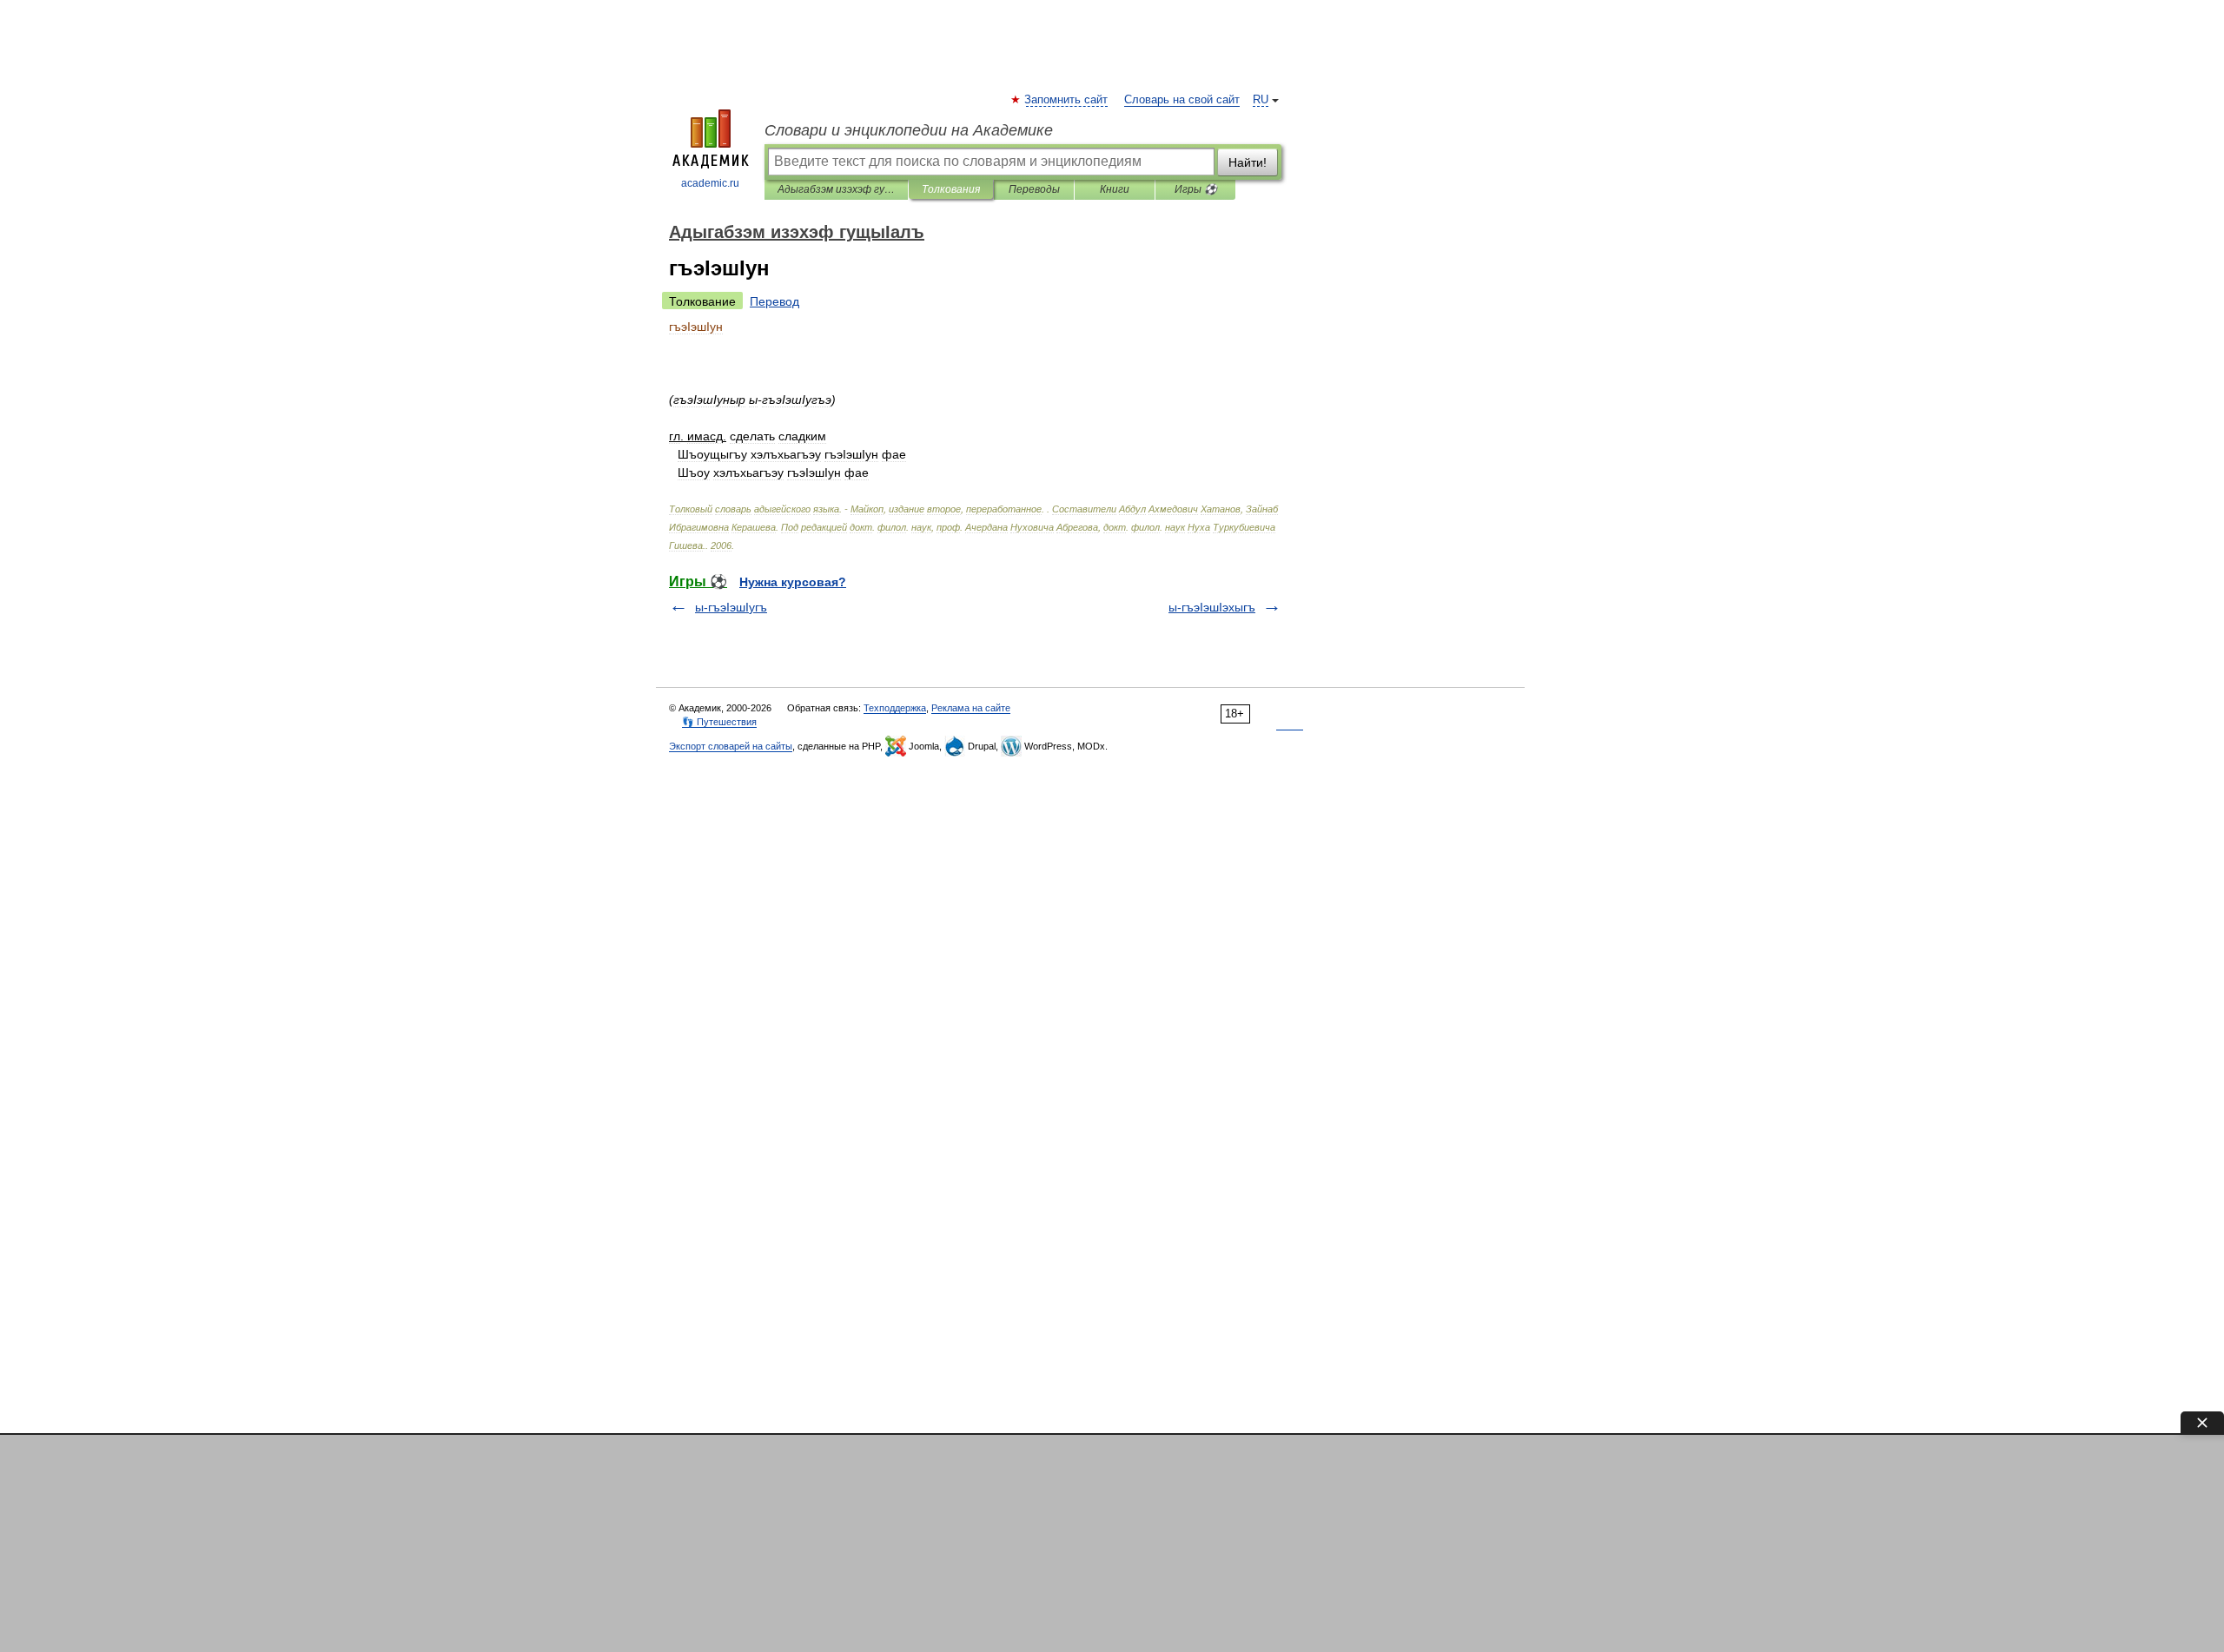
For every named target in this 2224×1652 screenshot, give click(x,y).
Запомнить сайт (1067, 100)
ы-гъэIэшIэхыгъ (1212, 607)
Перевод (774, 301)
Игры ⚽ (1196, 189)
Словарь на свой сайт (1182, 100)
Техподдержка (895, 708)
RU (1261, 100)
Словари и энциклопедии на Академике (909, 130)
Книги (1115, 189)
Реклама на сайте (971, 708)
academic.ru (710, 183)
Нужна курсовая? (793, 582)
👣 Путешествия (719, 722)
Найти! (1248, 162)
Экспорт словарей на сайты (731, 746)
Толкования (951, 189)
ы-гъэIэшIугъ (731, 607)
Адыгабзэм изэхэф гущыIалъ (836, 189)
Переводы (1034, 189)
